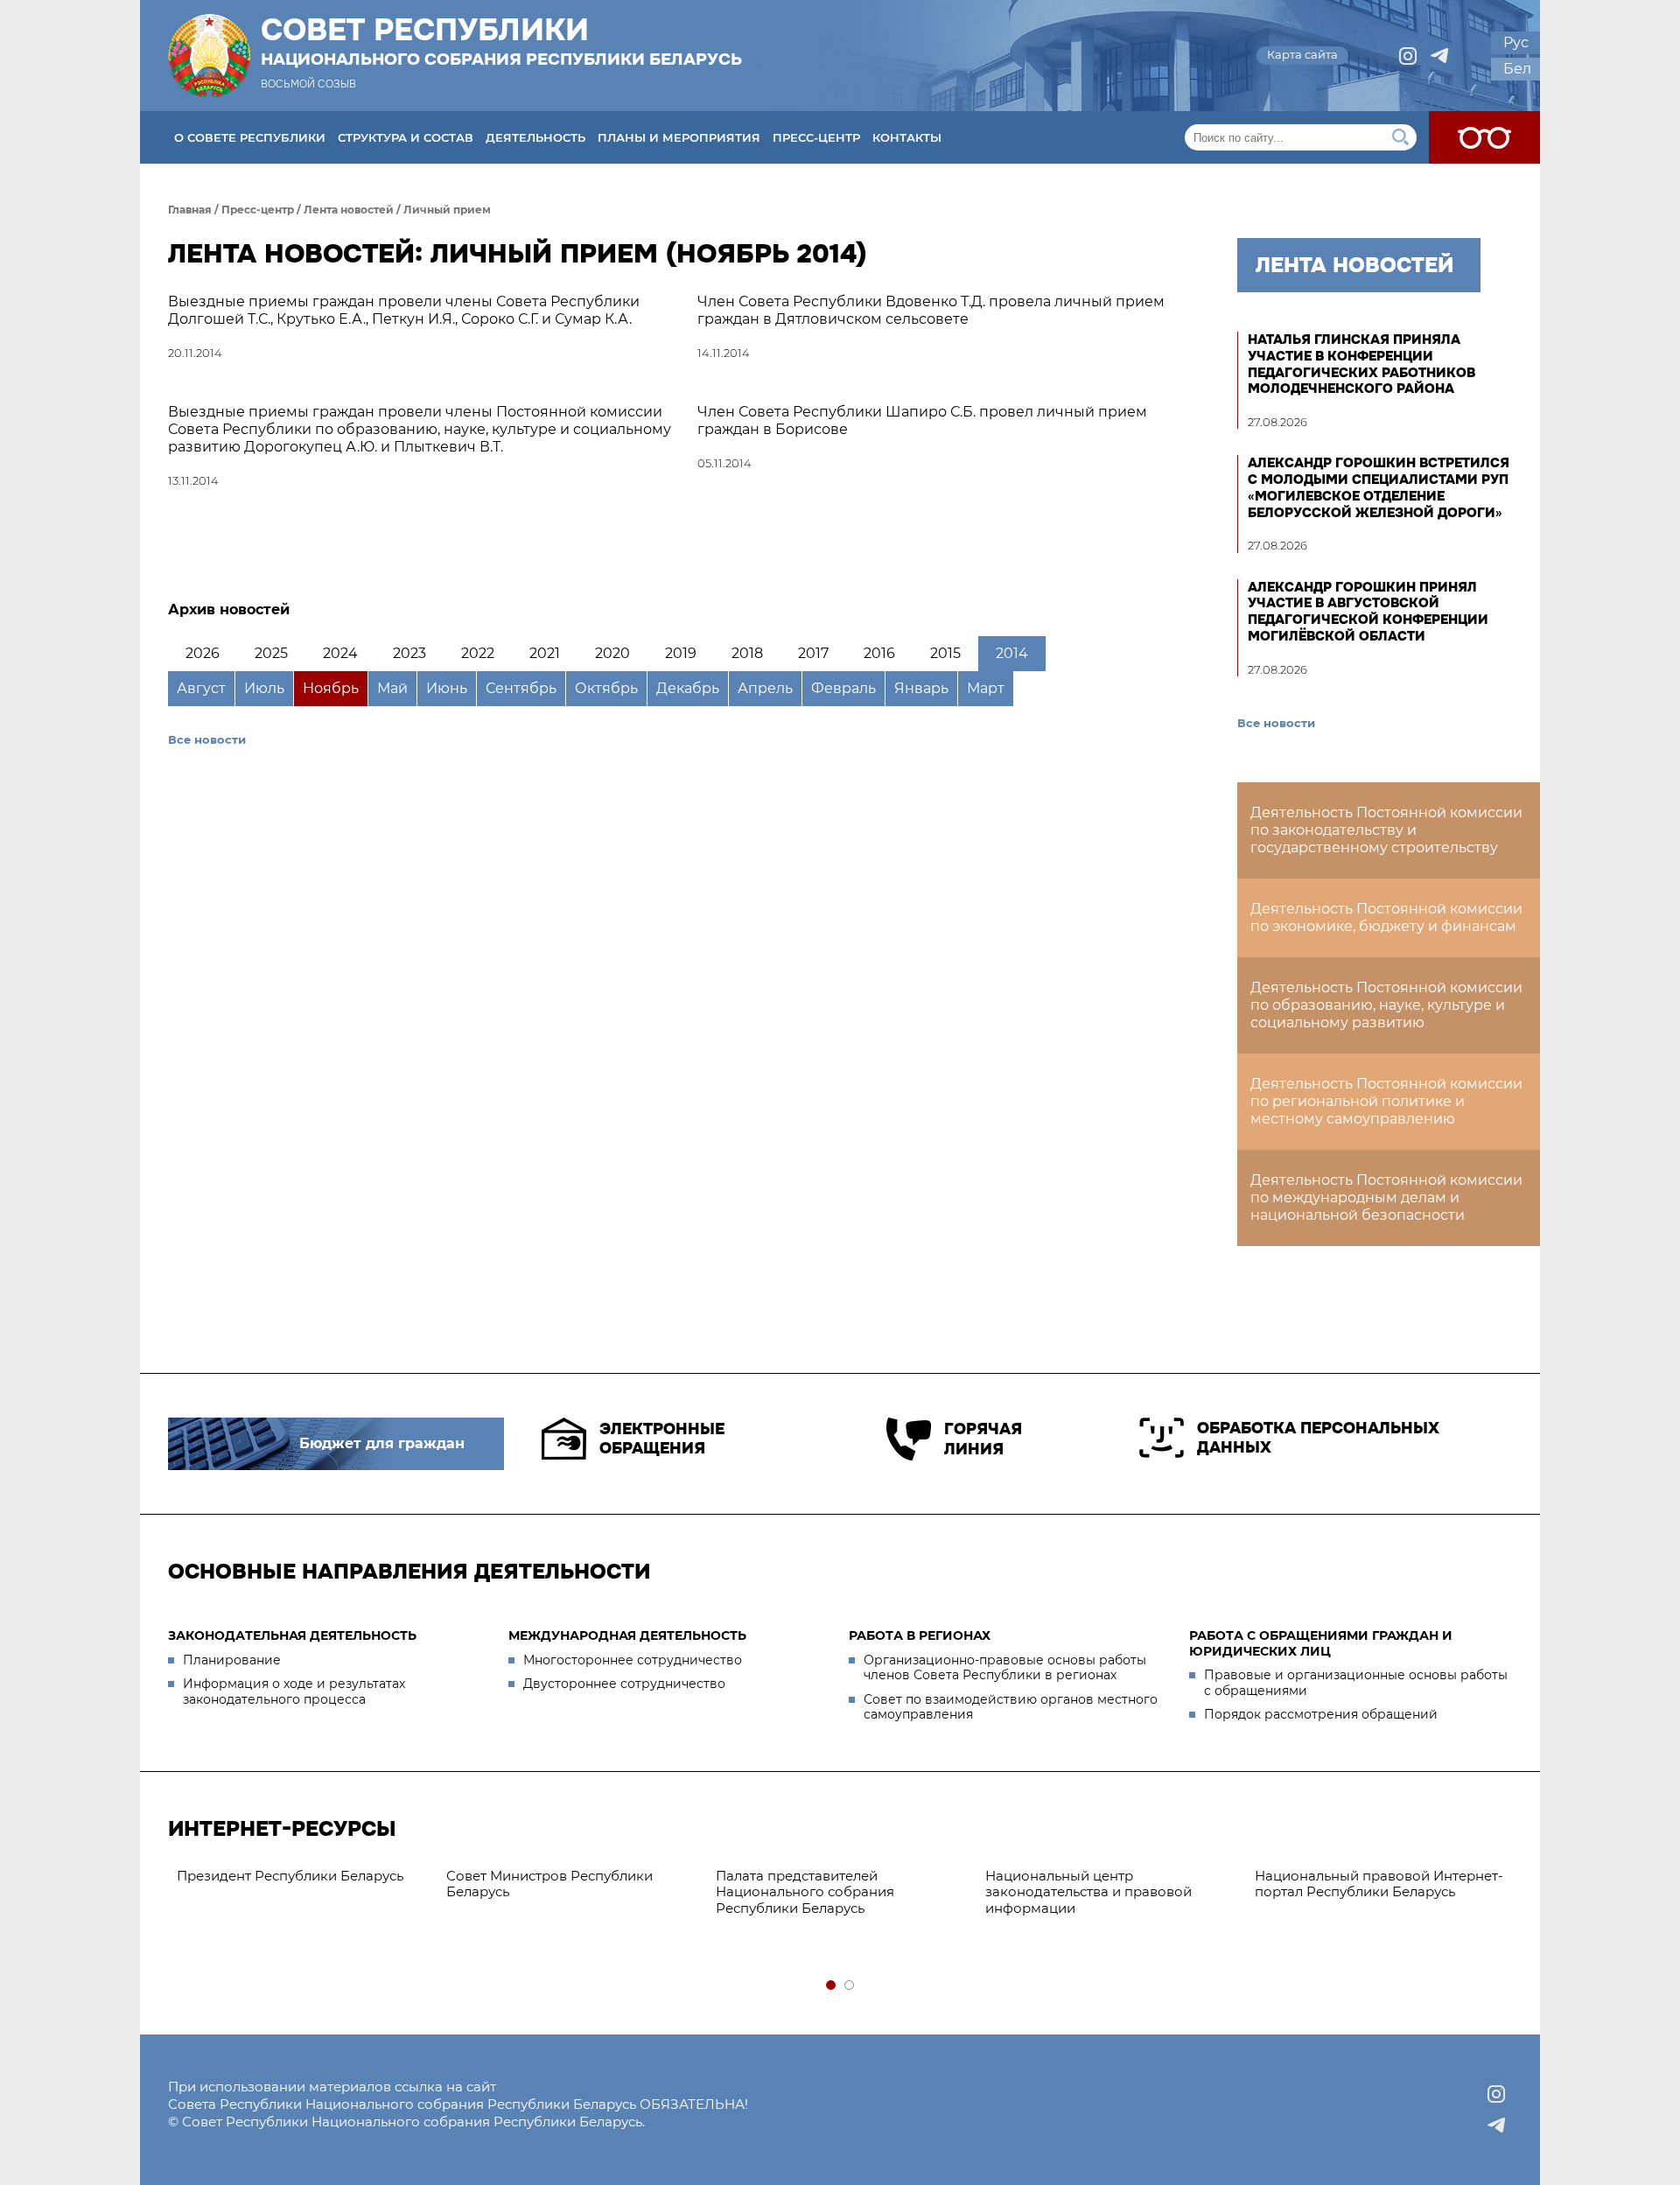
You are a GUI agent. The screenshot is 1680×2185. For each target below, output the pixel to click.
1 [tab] (832, 1986)
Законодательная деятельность (292, 1635)
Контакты (907, 137)
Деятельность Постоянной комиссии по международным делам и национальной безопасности (1386, 1198)
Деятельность (535, 137)
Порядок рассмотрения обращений (1321, 1714)
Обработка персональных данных (1318, 1438)
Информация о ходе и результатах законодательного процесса (294, 1691)
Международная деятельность (627, 1635)
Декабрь (688, 688)
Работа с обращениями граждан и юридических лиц (1321, 1643)
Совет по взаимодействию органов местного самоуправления (1011, 1707)
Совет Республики (501, 41)
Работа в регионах (920, 1635)
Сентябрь (521, 688)
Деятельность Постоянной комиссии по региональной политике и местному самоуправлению (1386, 1101)
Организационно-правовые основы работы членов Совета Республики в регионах (1005, 1668)
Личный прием (447, 210)
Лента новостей (349, 210)
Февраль (843, 688)
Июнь (447, 688)
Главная (190, 210)
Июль (264, 688)
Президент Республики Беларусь (290, 1876)
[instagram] (1408, 56)
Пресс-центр (816, 137)
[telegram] (1439, 56)
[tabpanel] (303, 1877)
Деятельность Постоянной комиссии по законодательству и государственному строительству (1386, 830)
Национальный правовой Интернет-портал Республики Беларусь (1379, 1884)
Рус (1516, 42)
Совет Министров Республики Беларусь (549, 1884)
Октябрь (606, 688)
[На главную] (209, 56)
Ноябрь (331, 688)
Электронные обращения (662, 1439)
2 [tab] (850, 1986)
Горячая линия (983, 1439)
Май (392, 688)
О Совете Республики (250, 137)
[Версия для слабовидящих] (1484, 137)
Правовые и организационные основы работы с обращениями (1356, 1683)
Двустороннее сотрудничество (624, 1684)
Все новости (207, 739)
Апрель (765, 688)
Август (201, 688)
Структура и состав (406, 137)
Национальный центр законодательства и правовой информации (1088, 1892)
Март (986, 688)
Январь (921, 688)
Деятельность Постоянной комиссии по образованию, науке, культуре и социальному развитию (1386, 1005)
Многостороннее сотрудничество (633, 1660)
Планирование (232, 1660)
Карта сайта (1302, 54)
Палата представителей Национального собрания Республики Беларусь (805, 1892)
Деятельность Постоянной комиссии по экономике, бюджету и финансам (1386, 917)
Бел (1517, 69)
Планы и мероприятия (679, 137)
